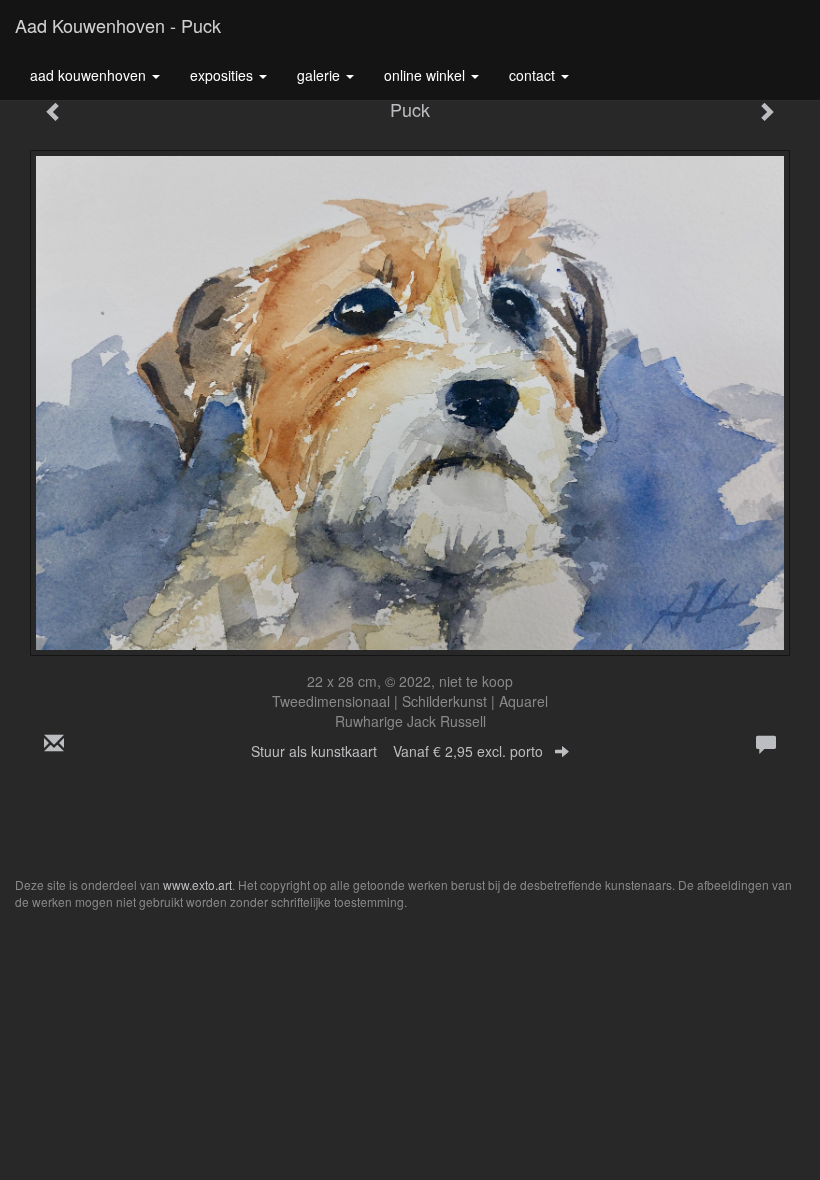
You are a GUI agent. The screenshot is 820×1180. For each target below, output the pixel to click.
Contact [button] (534, 75)
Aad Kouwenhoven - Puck (118, 25)
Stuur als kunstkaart (397, 751)
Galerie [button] (320, 75)
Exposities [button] (223, 75)
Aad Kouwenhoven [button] (90, 75)
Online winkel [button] (426, 75)
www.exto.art (197, 884)
